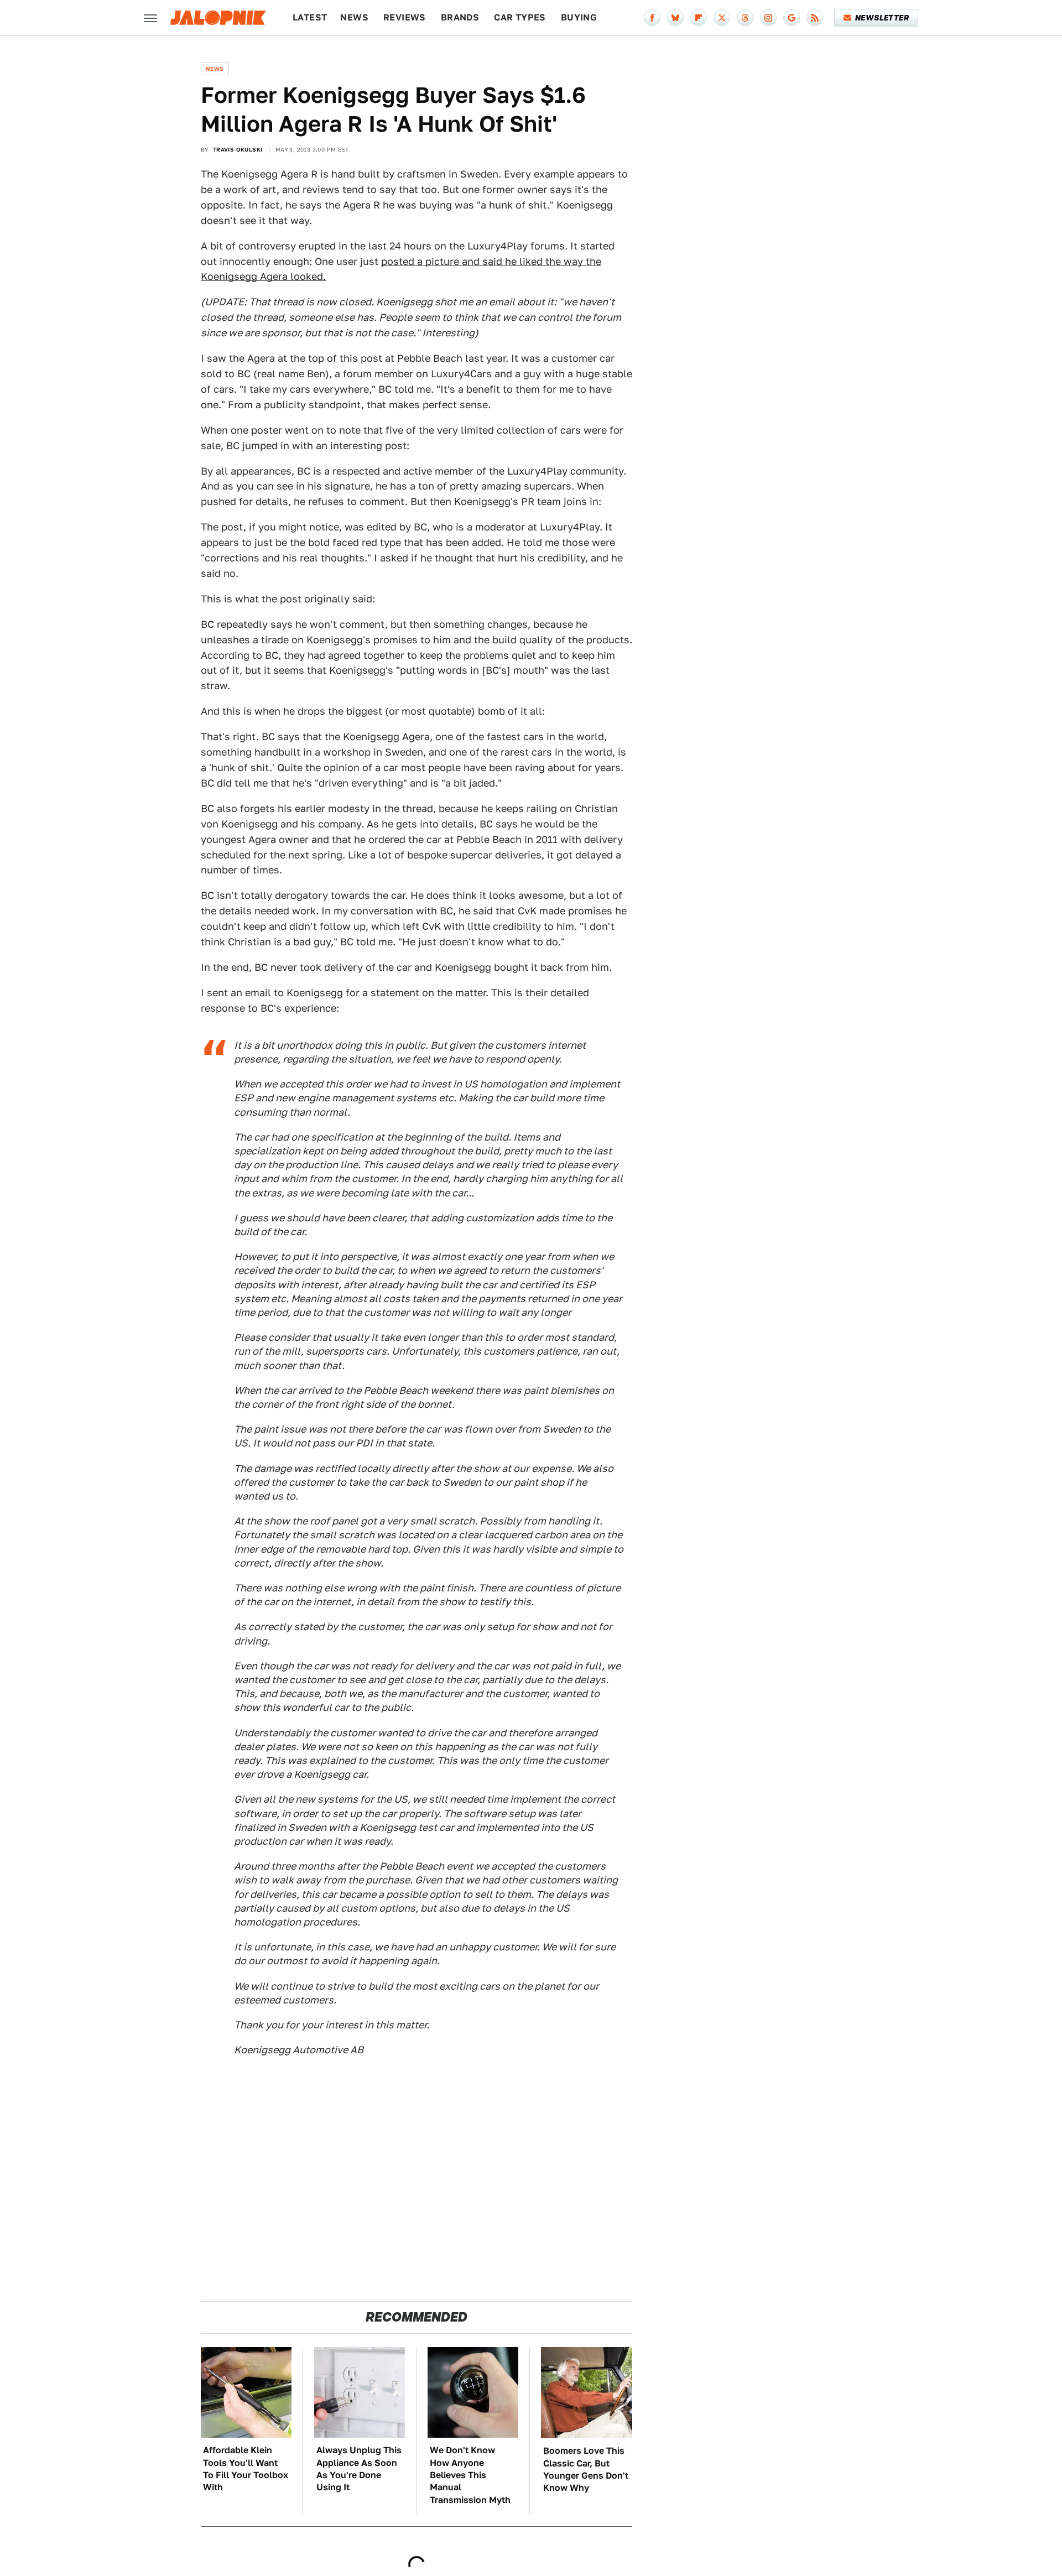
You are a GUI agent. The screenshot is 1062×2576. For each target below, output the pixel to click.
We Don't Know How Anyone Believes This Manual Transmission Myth (470, 2475)
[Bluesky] (675, 18)
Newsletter (882, 18)
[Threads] (745, 18)
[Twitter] (722, 18)
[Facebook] (652, 18)
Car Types (520, 17)
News (354, 17)
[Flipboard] (699, 18)
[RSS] (815, 18)
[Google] (792, 18)
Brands (460, 17)
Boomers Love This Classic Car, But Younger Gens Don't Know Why (586, 2469)
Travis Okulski (238, 149)
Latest (310, 17)
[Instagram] (768, 18)
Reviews (405, 17)
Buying (579, 17)
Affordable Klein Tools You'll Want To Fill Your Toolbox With (246, 2469)
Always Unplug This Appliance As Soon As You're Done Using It (359, 2469)
